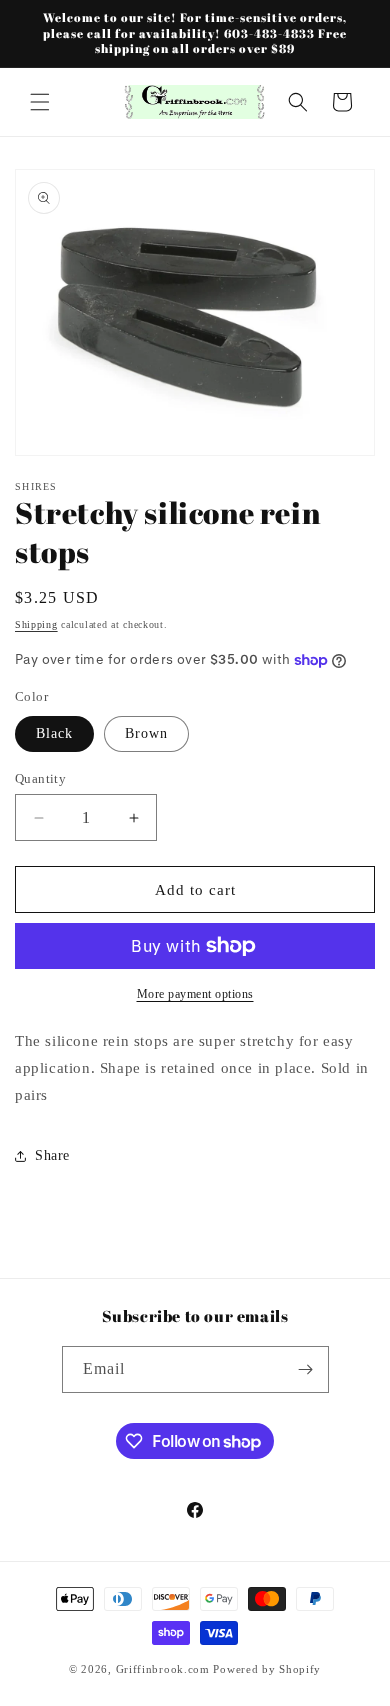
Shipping (36, 624)
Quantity (40, 778)
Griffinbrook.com (163, 1669)
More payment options (195, 994)
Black (54, 733)
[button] (40, 102)
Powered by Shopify (267, 1669)
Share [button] (52, 1155)
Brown (146, 733)
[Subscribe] (306, 1369)
